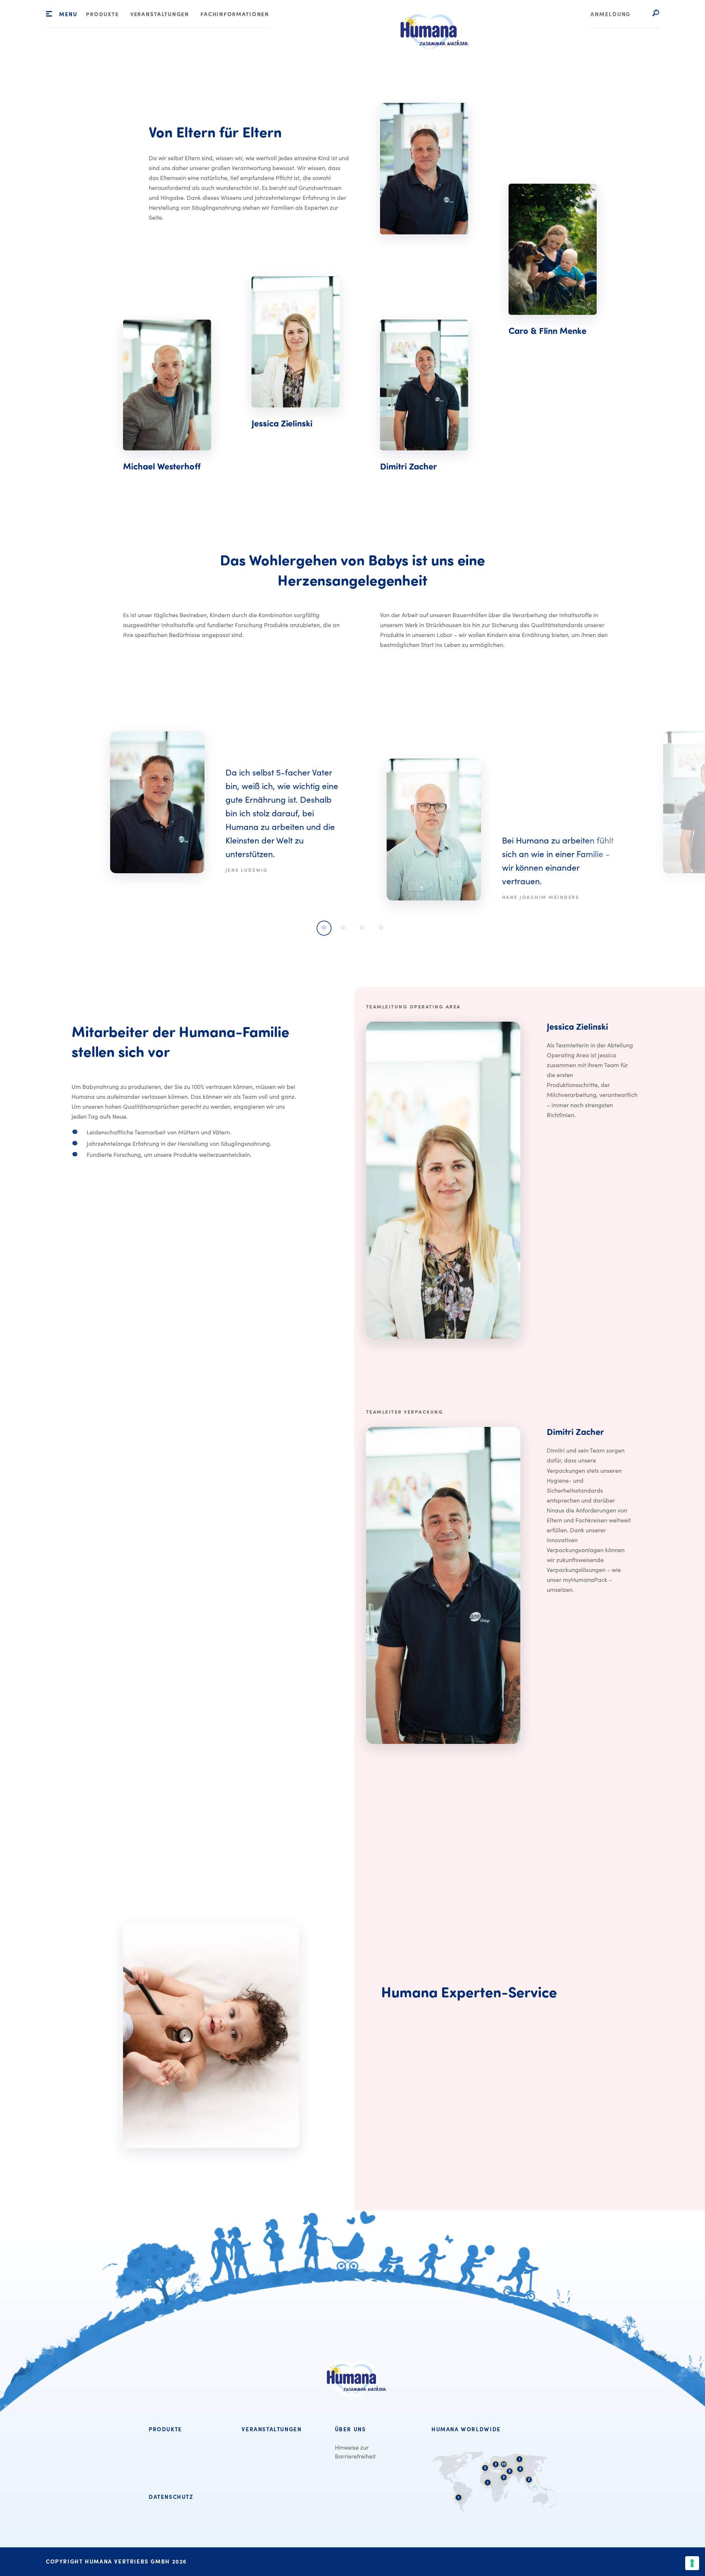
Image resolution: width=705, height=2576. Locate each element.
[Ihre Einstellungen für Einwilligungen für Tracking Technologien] (692, 2563)
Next (641, 822)
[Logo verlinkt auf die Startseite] (430, 59)
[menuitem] (102, 15)
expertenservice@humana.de (420, 2100)
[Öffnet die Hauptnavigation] (49, 14)
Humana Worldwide (466, 2429)
